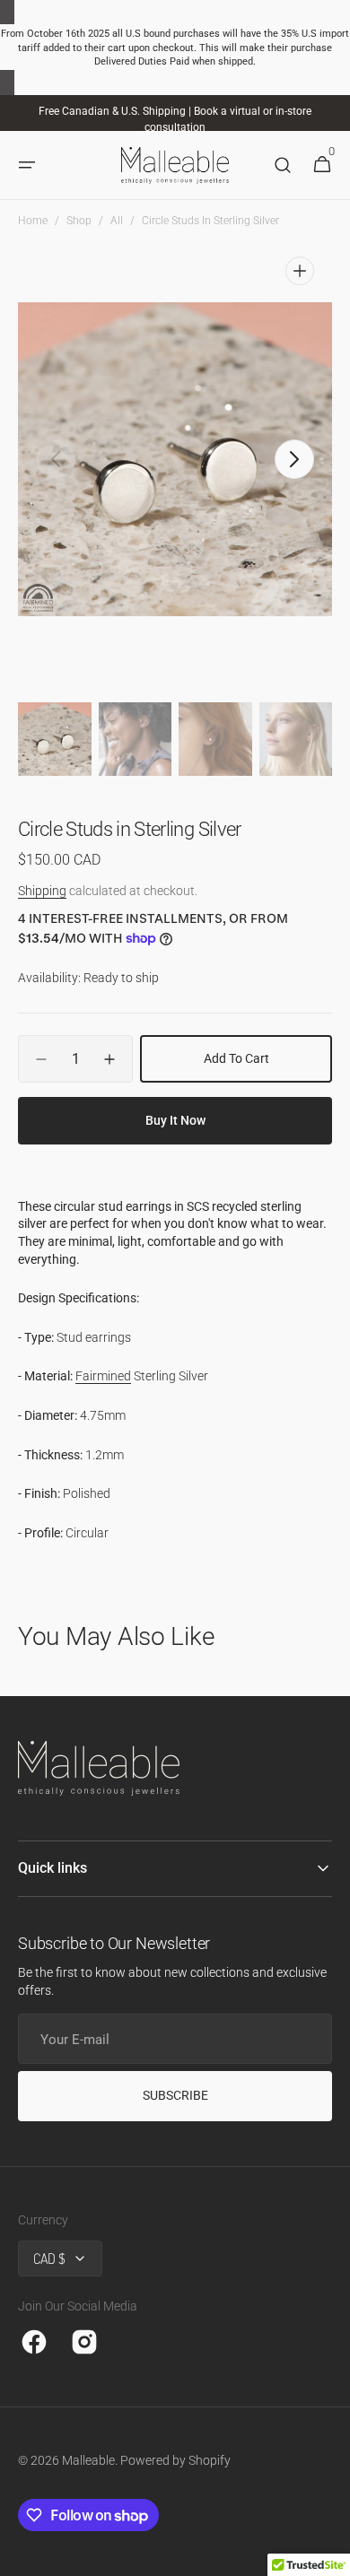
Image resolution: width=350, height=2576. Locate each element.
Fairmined (103, 1376)
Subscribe (175, 2095)
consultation (175, 127)
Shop (79, 221)
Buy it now (175, 1120)
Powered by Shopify (175, 2460)
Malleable (88, 2460)
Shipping (42, 891)
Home (33, 221)
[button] (27, 166)
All (117, 221)
